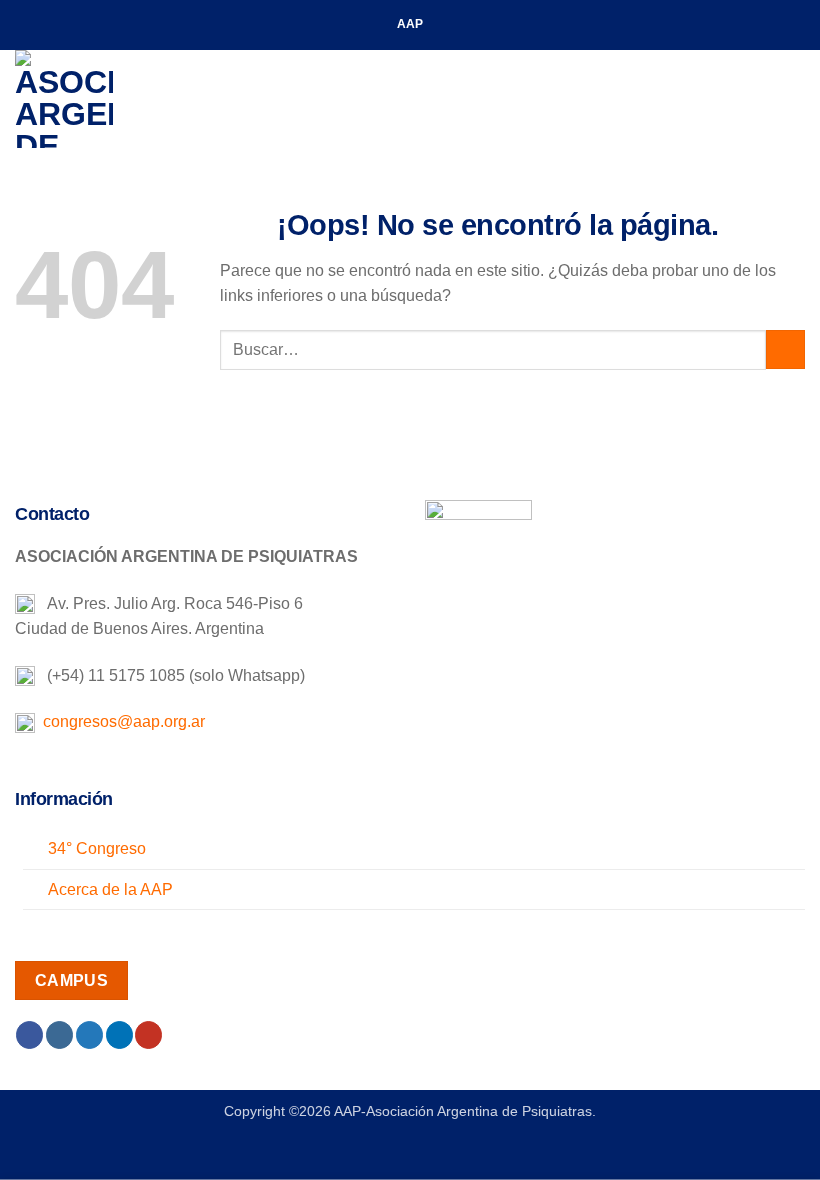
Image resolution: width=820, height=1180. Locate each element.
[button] (793, 98)
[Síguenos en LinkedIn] (119, 1035)
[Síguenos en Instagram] (59, 1035)
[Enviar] (785, 349)
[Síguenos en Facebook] (29, 1035)
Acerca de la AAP (110, 889)
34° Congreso (97, 848)
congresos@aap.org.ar (120, 721)
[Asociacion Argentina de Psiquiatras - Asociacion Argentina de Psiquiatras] (115, 99)
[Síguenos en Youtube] (148, 1035)
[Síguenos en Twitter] (89, 1035)
